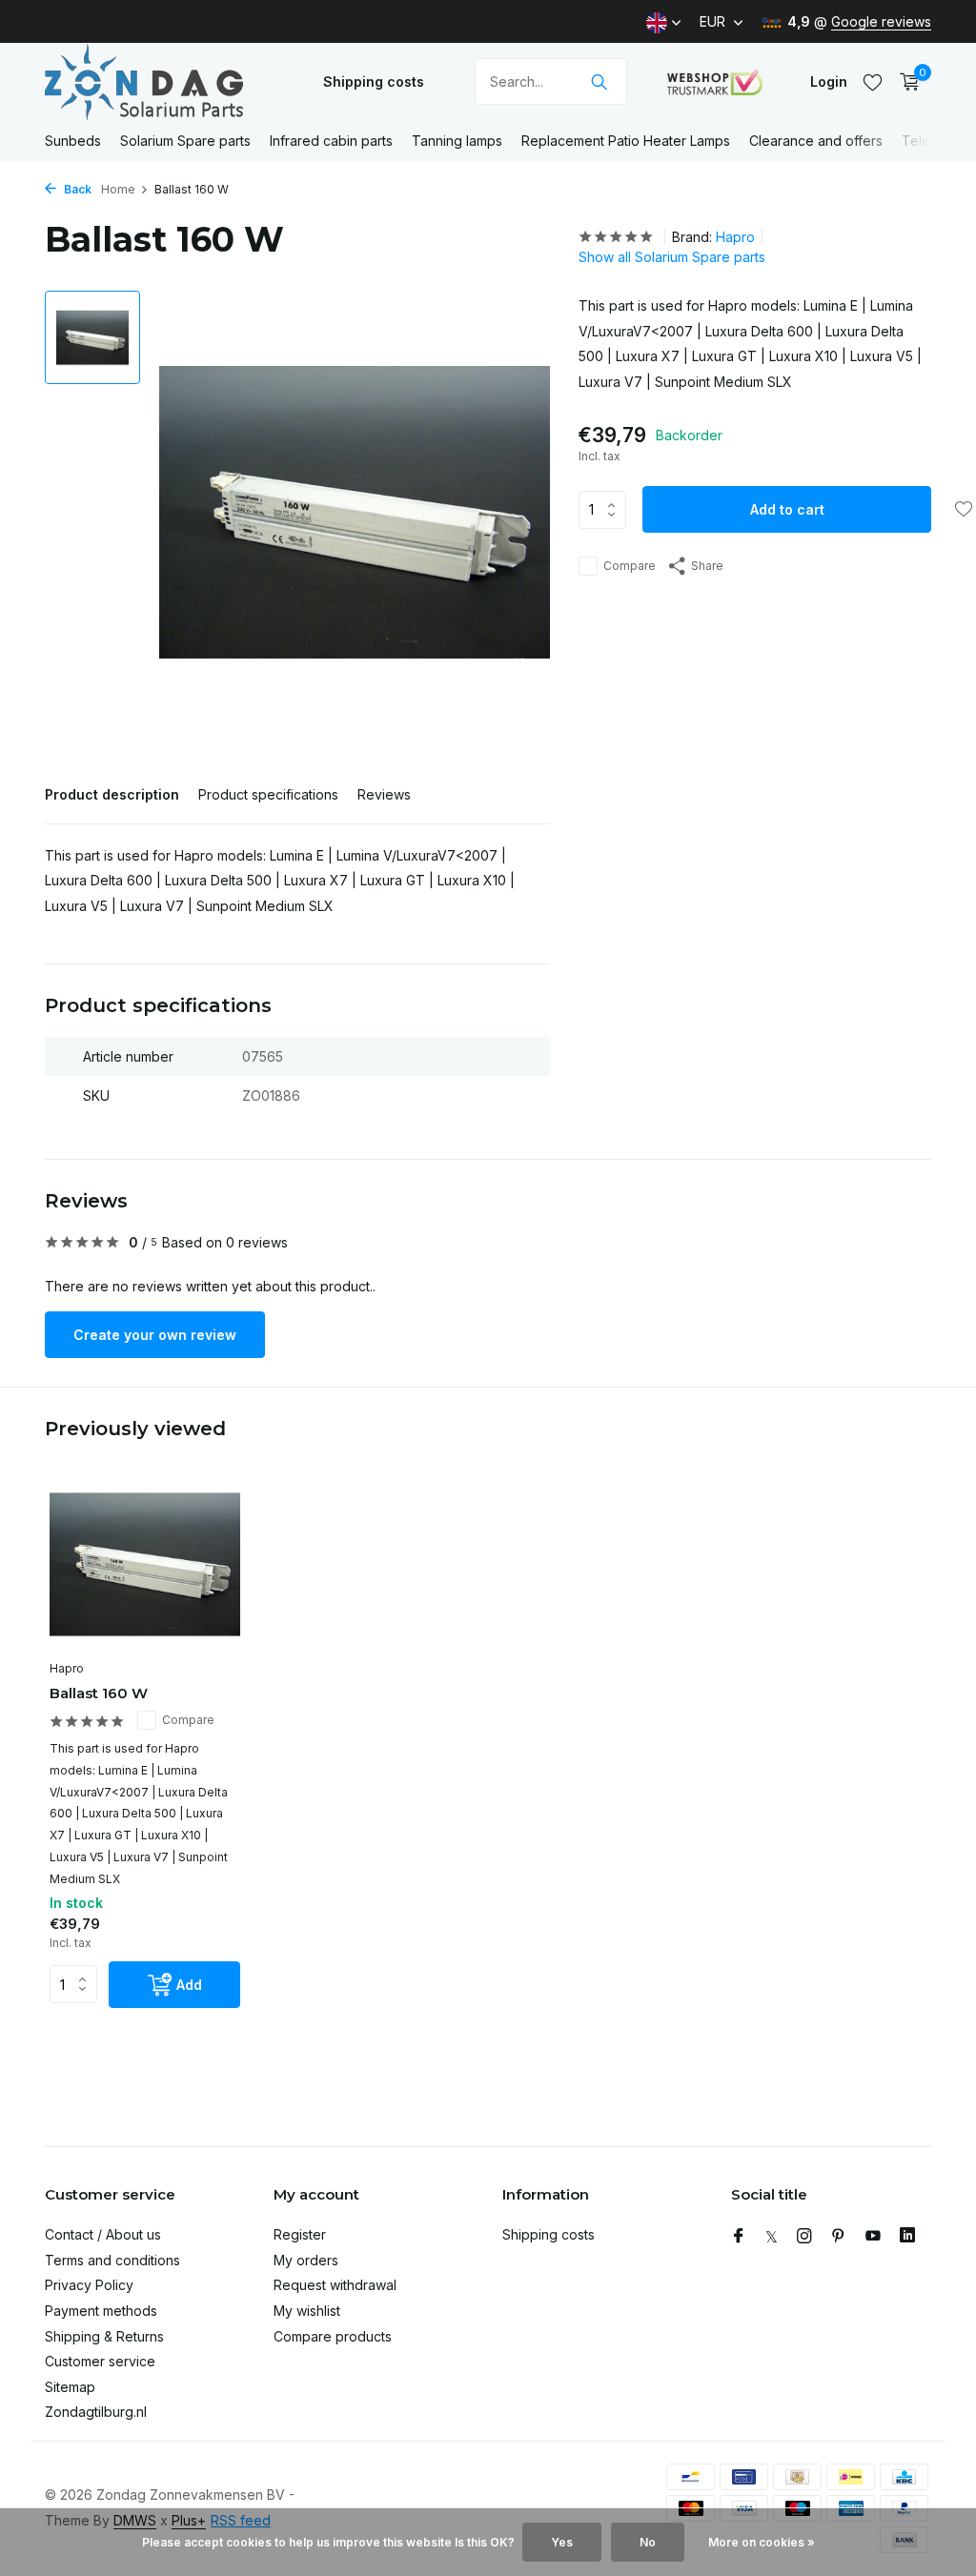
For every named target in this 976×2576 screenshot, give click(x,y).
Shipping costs (374, 81)
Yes (562, 2542)
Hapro (735, 237)
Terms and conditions (112, 2260)
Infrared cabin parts (331, 141)
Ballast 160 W (99, 1693)
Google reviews (881, 21)
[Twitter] (772, 2237)
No (648, 2542)
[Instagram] (804, 2237)
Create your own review (155, 1335)
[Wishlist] (873, 82)
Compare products (333, 2336)
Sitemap (70, 2387)
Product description (112, 794)
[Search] (599, 82)
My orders (306, 2260)
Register (300, 2234)
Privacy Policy (89, 2285)
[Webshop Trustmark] (715, 82)
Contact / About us (103, 2234)
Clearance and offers (816, 141)
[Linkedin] (907, 2237)
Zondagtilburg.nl (96, 2412)
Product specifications (268, 794)
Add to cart (787, 509)
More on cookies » (762, 2542)
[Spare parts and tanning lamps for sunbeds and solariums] (164, 81)
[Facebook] (739, 2237)
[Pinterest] (839, 2237)
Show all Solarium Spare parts (672, 257)
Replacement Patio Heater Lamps (626, 141)
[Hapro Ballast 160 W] (145, 1564)
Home (118, 189)
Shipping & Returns (104, 2336)
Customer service (100, 2361)
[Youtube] (873, 2237)
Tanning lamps (457, 141)
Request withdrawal (335, 2285)
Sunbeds (73, 141)
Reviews (384, 794)
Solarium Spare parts (185, 141)
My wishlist (307, 2311)
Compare (630, 566)
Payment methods (101, 2311)
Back (76, 189)
